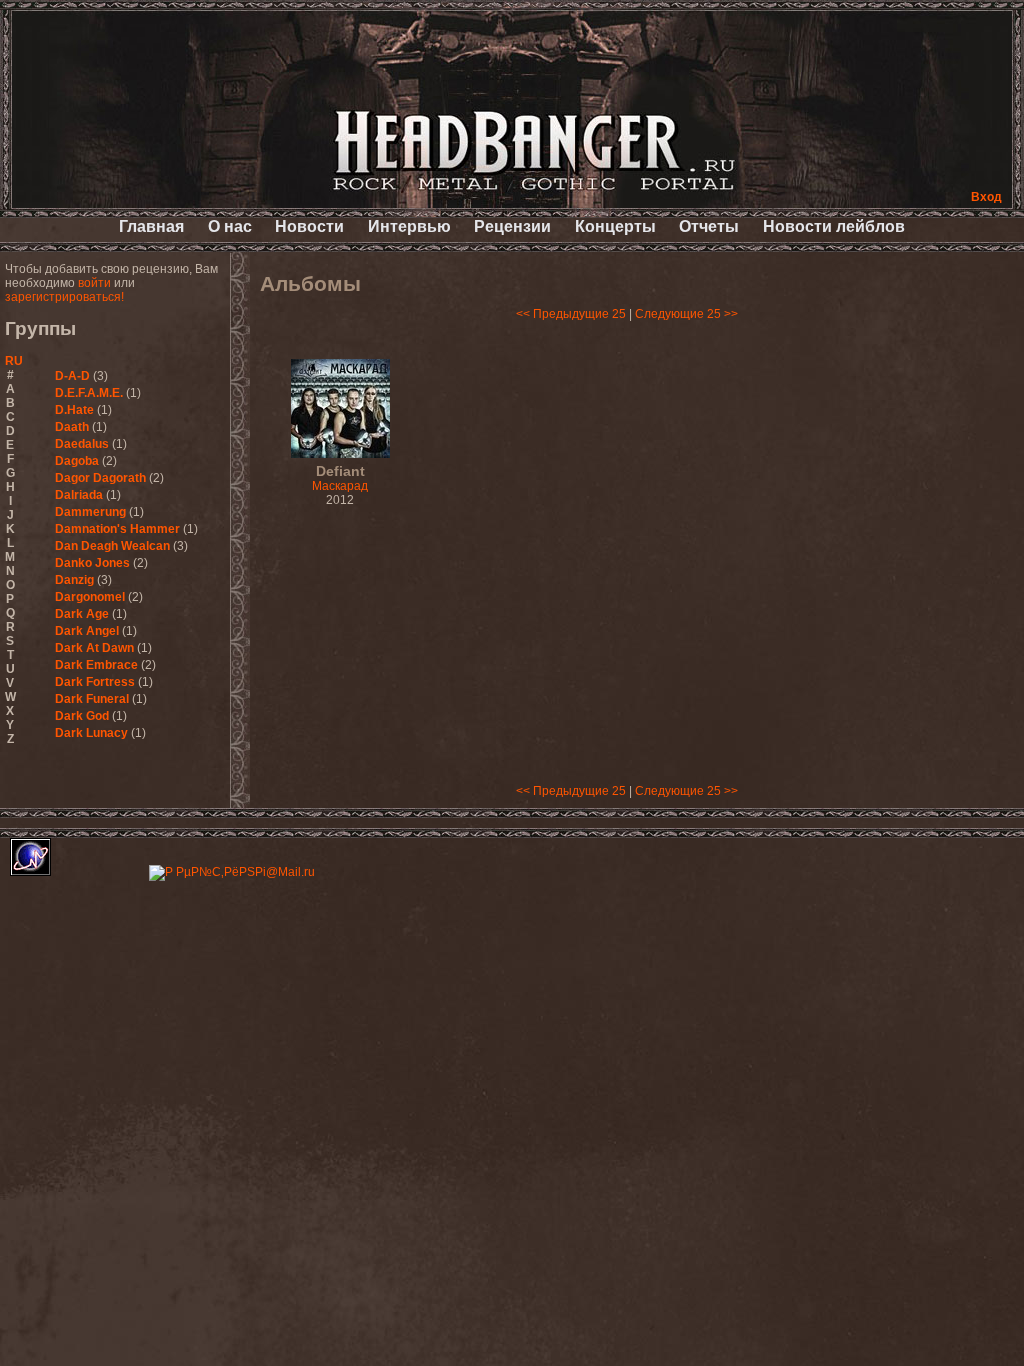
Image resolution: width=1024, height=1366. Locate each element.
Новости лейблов (834, 226)
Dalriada (79, 495)
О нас (230, 226)
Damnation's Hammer (117, 529)
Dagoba (77, 461)
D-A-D (72, 376)
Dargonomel (90, 597)
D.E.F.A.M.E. (89, 393)
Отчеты (709, 226)
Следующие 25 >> (686, 314)
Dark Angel (87, 631)
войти (94, 283)
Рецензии (512, 226)
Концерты (615, 226)
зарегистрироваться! (64, 297)
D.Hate (74, 410)
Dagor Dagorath (100, 478)
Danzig (74, 580)
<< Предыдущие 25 (571, 314)
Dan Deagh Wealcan (112, 546)
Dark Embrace (96, 665)
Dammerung (90, 512)
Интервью (409, 226)
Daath (72, 427)
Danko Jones (92, 563)
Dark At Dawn (94, 648)
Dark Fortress (95, 682)
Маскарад (340, 479)
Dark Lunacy (91, 733)
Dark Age (82, 614)
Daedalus (82, 444)
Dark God (82, 716)
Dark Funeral (92, 699)
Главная (151, 226)
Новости (309, 226)
